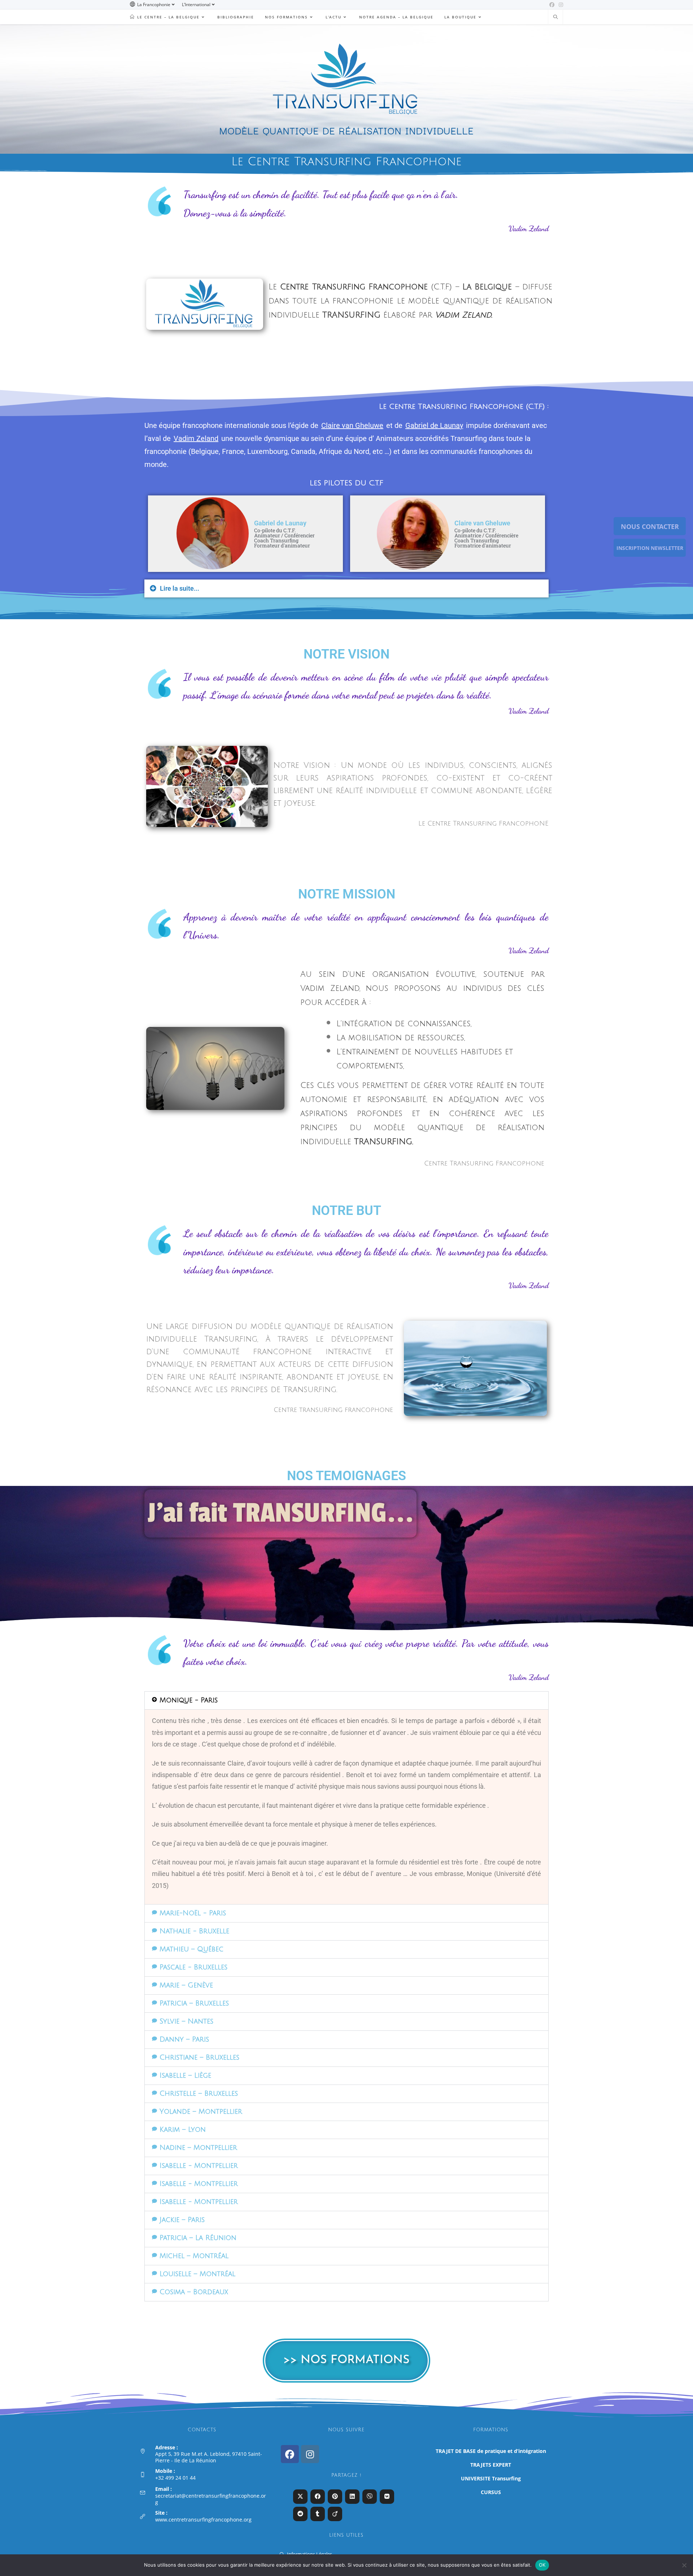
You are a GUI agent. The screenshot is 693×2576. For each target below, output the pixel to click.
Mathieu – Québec (191, 1949)
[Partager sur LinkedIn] (352, 2497)
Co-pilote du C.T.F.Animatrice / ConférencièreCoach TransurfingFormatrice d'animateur (486, 538)
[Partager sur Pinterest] (335, 2497)
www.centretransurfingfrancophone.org (203, 2520)
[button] (346, 589)
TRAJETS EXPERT (491, 2465)
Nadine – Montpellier (198, 2148)
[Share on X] (300, 2497)
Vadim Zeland (196, 438)
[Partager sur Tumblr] (318, 2514)
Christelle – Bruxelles (199, 2094)
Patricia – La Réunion (198, 2238)
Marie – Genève (186, 1985)
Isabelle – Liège (185, 2076)
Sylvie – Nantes (186, 2021)
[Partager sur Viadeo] (335, 2514)
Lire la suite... (180, 588)
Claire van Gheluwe (352, 425)
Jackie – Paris (182, 2220)
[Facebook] (290, 2454)
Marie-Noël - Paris (193, 1913)
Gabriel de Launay (434, 425)
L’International (196, 5)
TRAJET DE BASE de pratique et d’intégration (491, 2451)
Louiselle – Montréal (197, 2274)
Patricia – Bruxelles (194, 2003)
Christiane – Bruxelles (199, 2057)
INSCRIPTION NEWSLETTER (650, 548)
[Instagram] (310, 2454)
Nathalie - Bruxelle (194, 1931)
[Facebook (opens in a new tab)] (552, 5)
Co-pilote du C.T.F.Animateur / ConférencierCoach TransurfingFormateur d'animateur (284, 538)
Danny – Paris (184, 2039)
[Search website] (555, 17)
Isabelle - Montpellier (199, 2166)
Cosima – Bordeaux (194, 2292)
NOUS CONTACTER (650, 526)
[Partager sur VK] (387, 2497)
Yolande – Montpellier (201, 2112)
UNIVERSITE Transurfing (491, 2478)
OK (542, 2565)
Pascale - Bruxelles (193, 1967)
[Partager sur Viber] (370, 2497)
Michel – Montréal (194, 2256)
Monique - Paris (189, 1700)
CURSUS (491, 2492)
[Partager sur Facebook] (318, 2497)
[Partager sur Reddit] (300, 2514)
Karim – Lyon (183, 2130)
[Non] (684, 2565)
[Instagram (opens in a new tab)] (560, 5)
